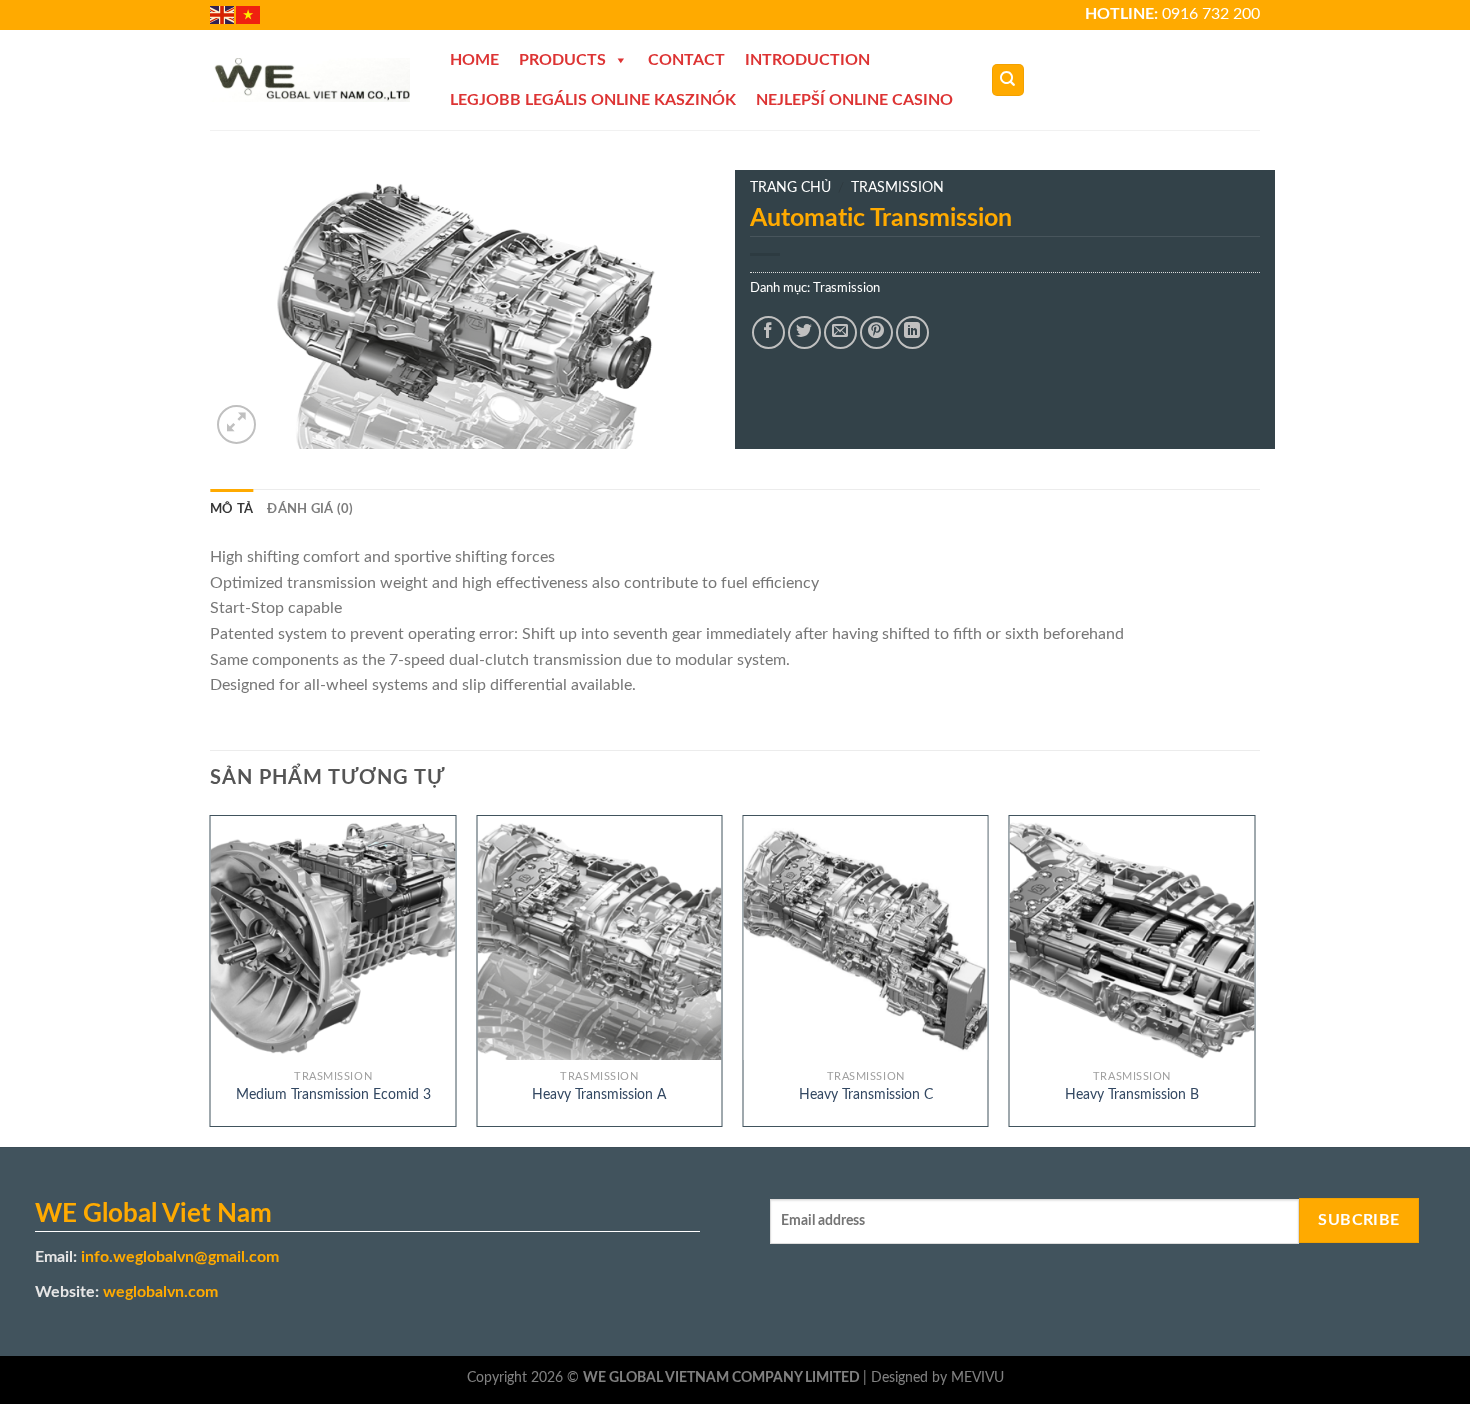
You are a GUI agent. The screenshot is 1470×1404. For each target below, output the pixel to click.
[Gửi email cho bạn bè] (840, 332)
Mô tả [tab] (231, 509)
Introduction (807, 60)
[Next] (1254, 979)
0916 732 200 (1211, 14)
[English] (223, 14)
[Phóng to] (236, 424)
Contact (686, 60)
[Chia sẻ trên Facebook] (768, 332)
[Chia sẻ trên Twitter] (804, 332)
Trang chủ (790, 188)
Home (474, 60)
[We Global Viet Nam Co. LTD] (310, 80)
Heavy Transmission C (866, 1094)
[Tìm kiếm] (1008, 80)
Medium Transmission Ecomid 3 (333, 1094)
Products (562, 60)
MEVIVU (977, 1377)
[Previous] (211, 979)
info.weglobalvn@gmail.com (180, 1257)
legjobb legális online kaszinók (593, 100)
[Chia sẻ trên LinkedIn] (912, 332)
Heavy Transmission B (1132, 1094)
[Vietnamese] (249, 14)
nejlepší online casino (854, 100)
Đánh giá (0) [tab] (310, 509)
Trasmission (897, 188)
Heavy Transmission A (599, 1094)
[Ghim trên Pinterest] (876, 332)
